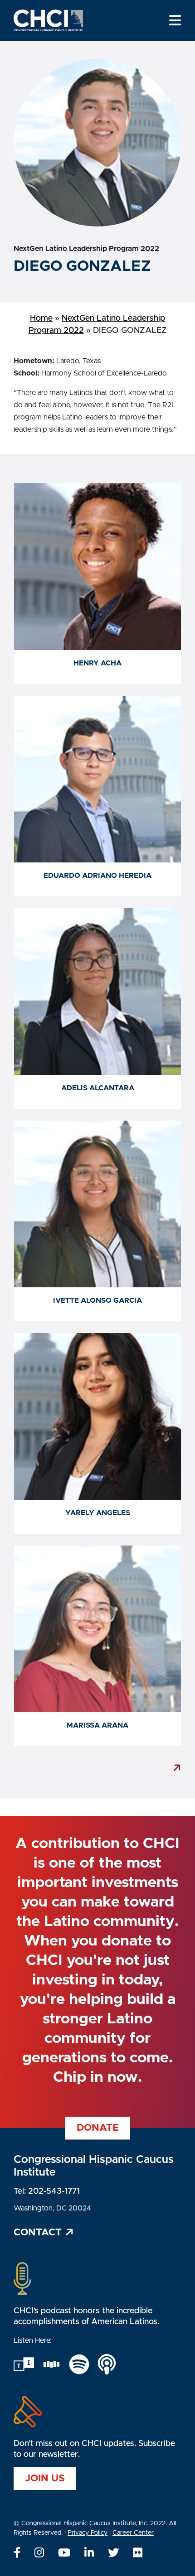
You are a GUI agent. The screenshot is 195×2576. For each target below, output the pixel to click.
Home (41, 318)
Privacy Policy (88, 2533)
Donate (98, 2128)
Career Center (133, 2533)
